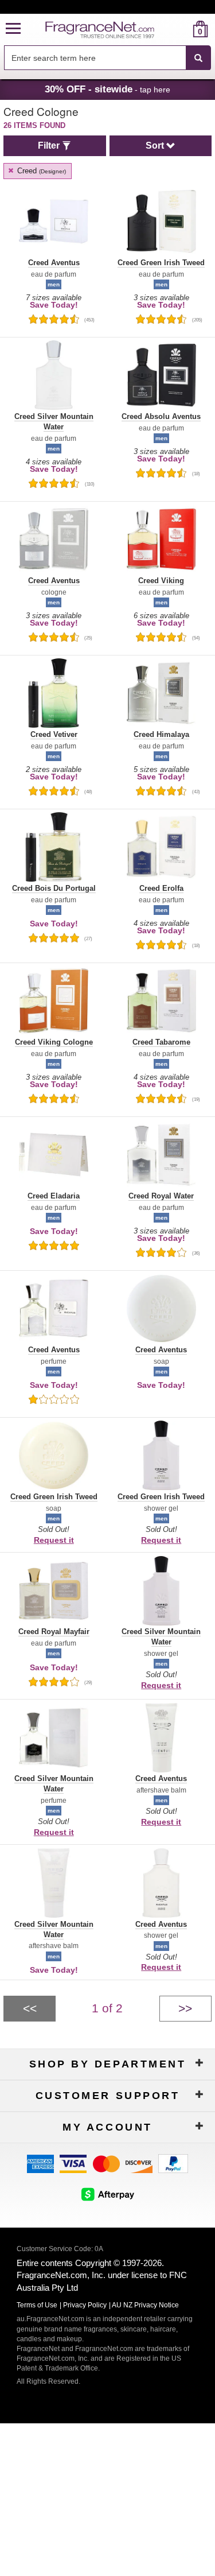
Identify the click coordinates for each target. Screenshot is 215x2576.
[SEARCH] (198, 58)
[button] (13, 29)
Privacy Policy (85, 2305)
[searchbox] (95, 58)
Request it (54, 1540)
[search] (182, 29)
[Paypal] (173, 2162)
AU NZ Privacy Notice (145, 2305)
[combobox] (107, 58)
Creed (40, 171)
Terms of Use (37, 2305)
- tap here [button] (107, 89)
